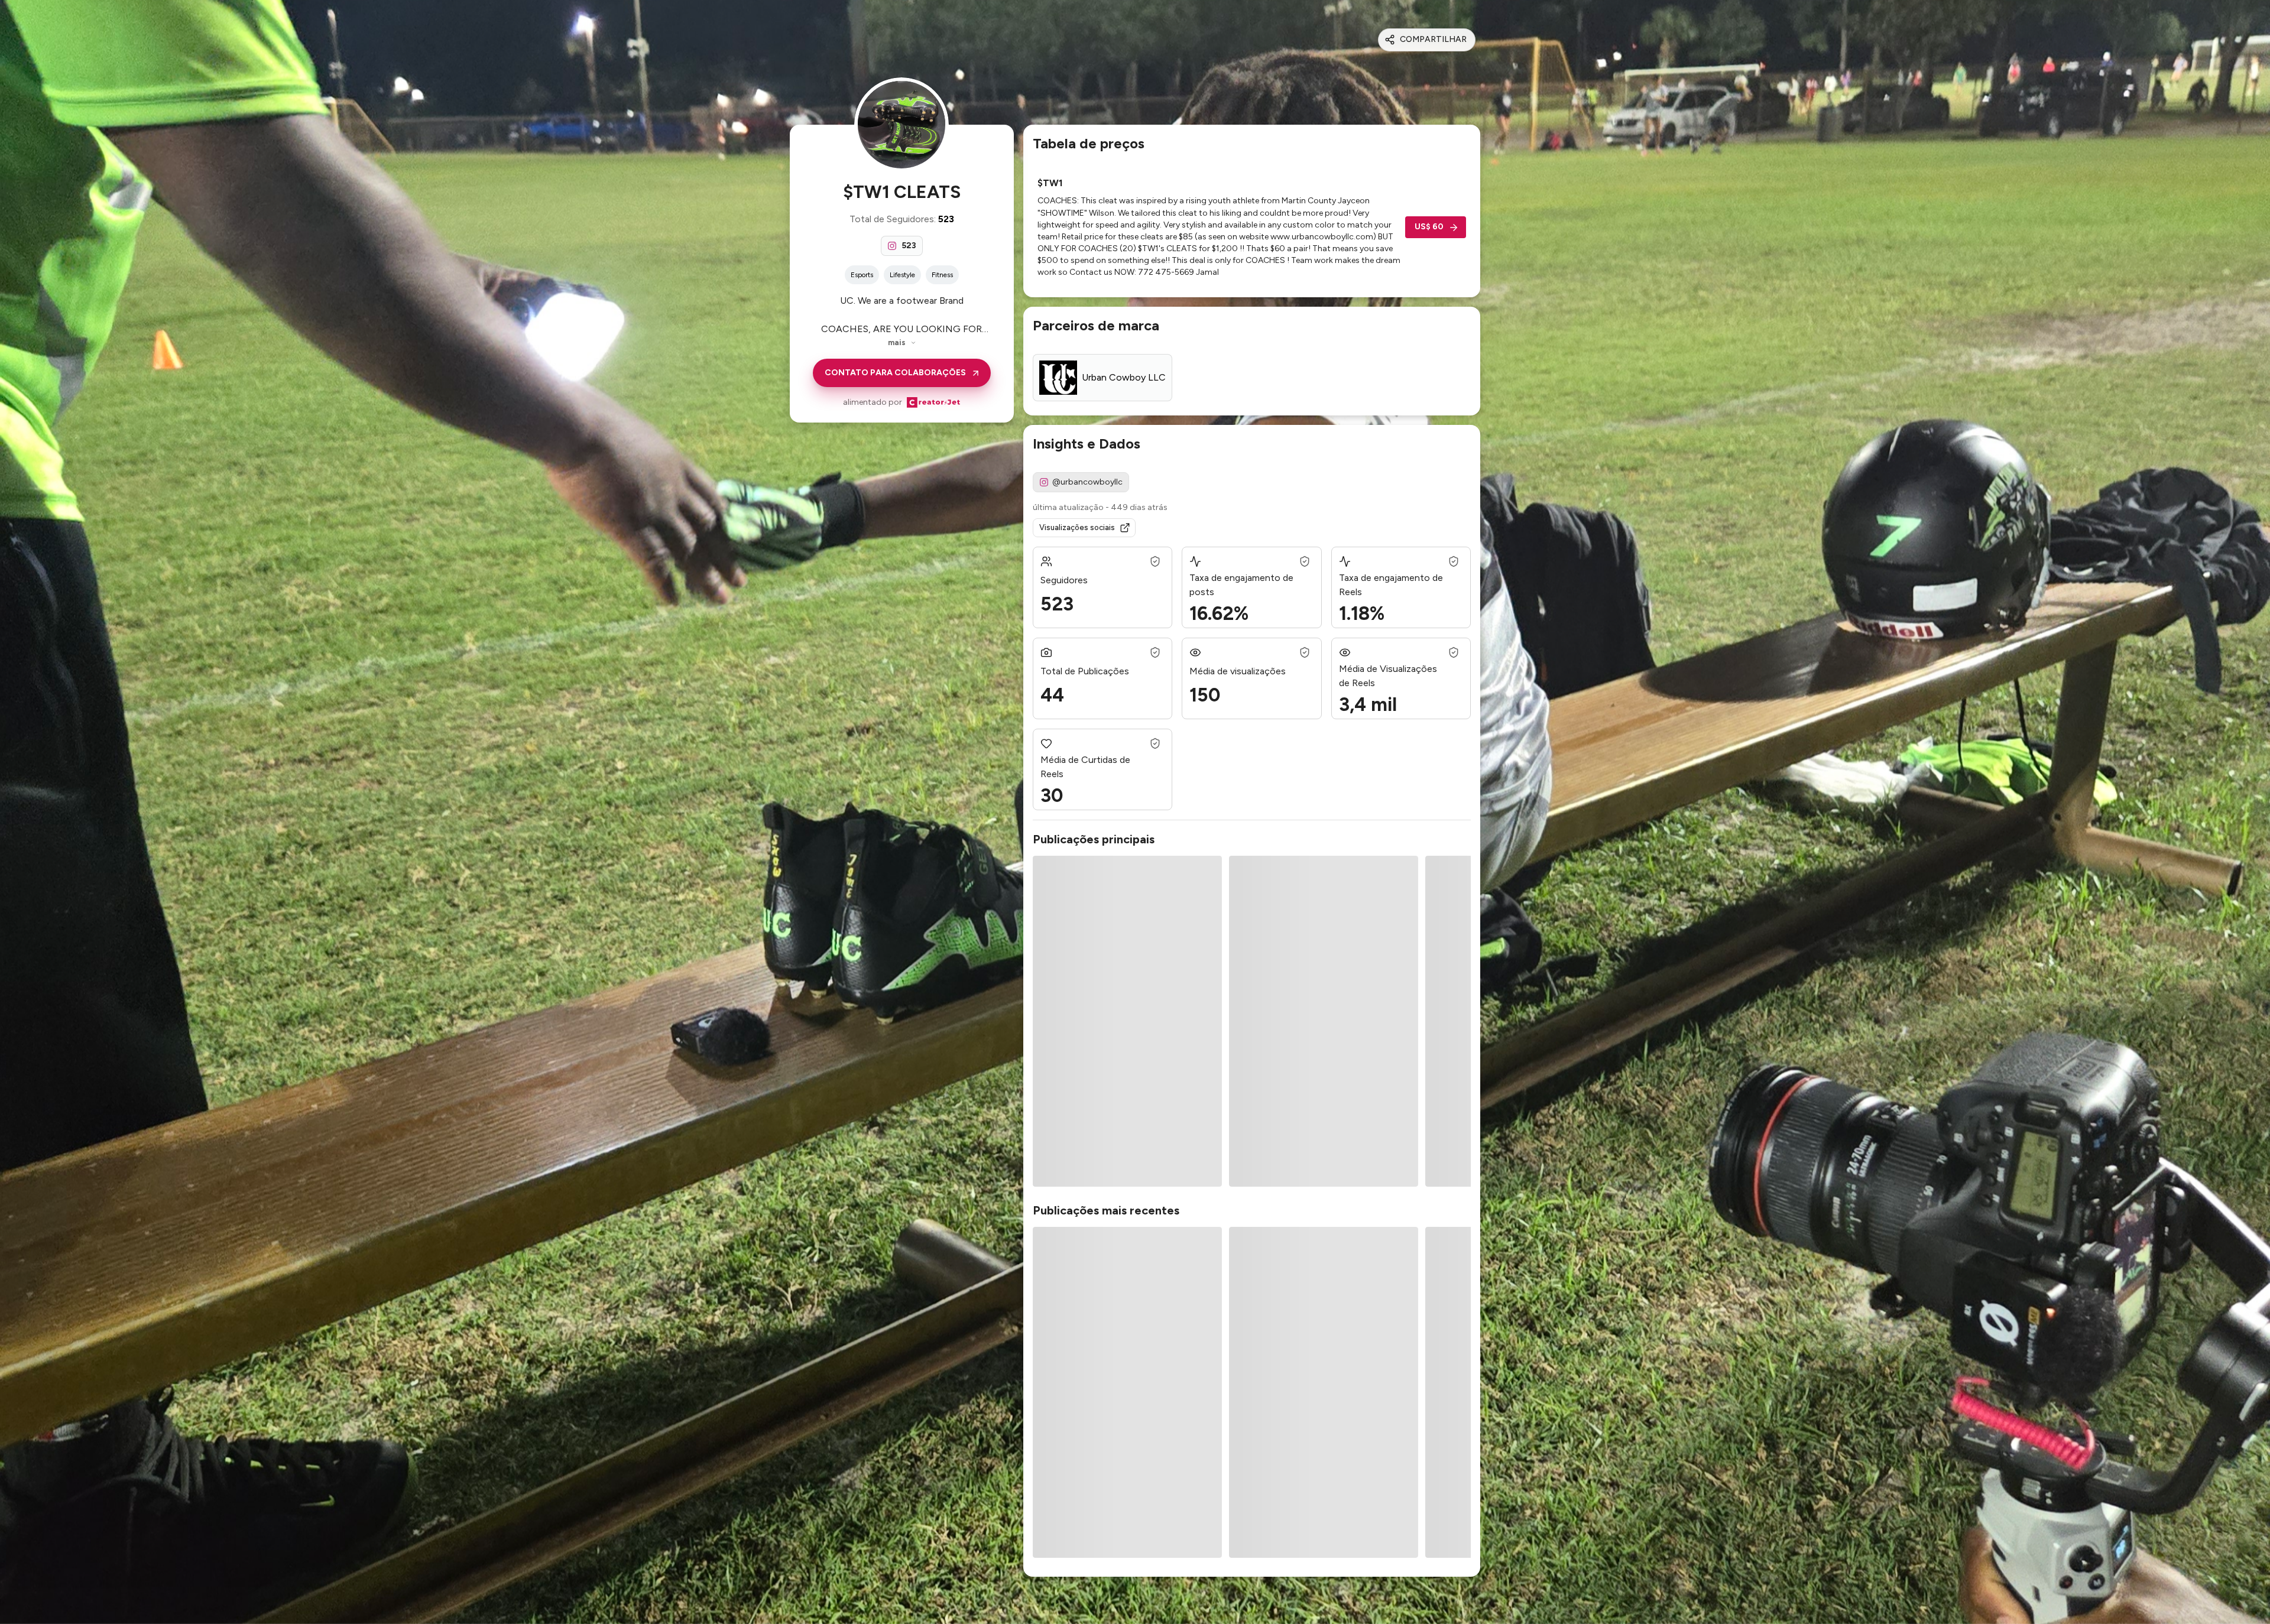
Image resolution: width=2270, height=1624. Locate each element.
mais (897, 342)
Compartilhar (1433, 39)
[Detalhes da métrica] (1155, 561)
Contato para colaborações (895, 373)
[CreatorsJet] (933, 402)
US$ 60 (1429, 227)
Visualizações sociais (1077, 527)
